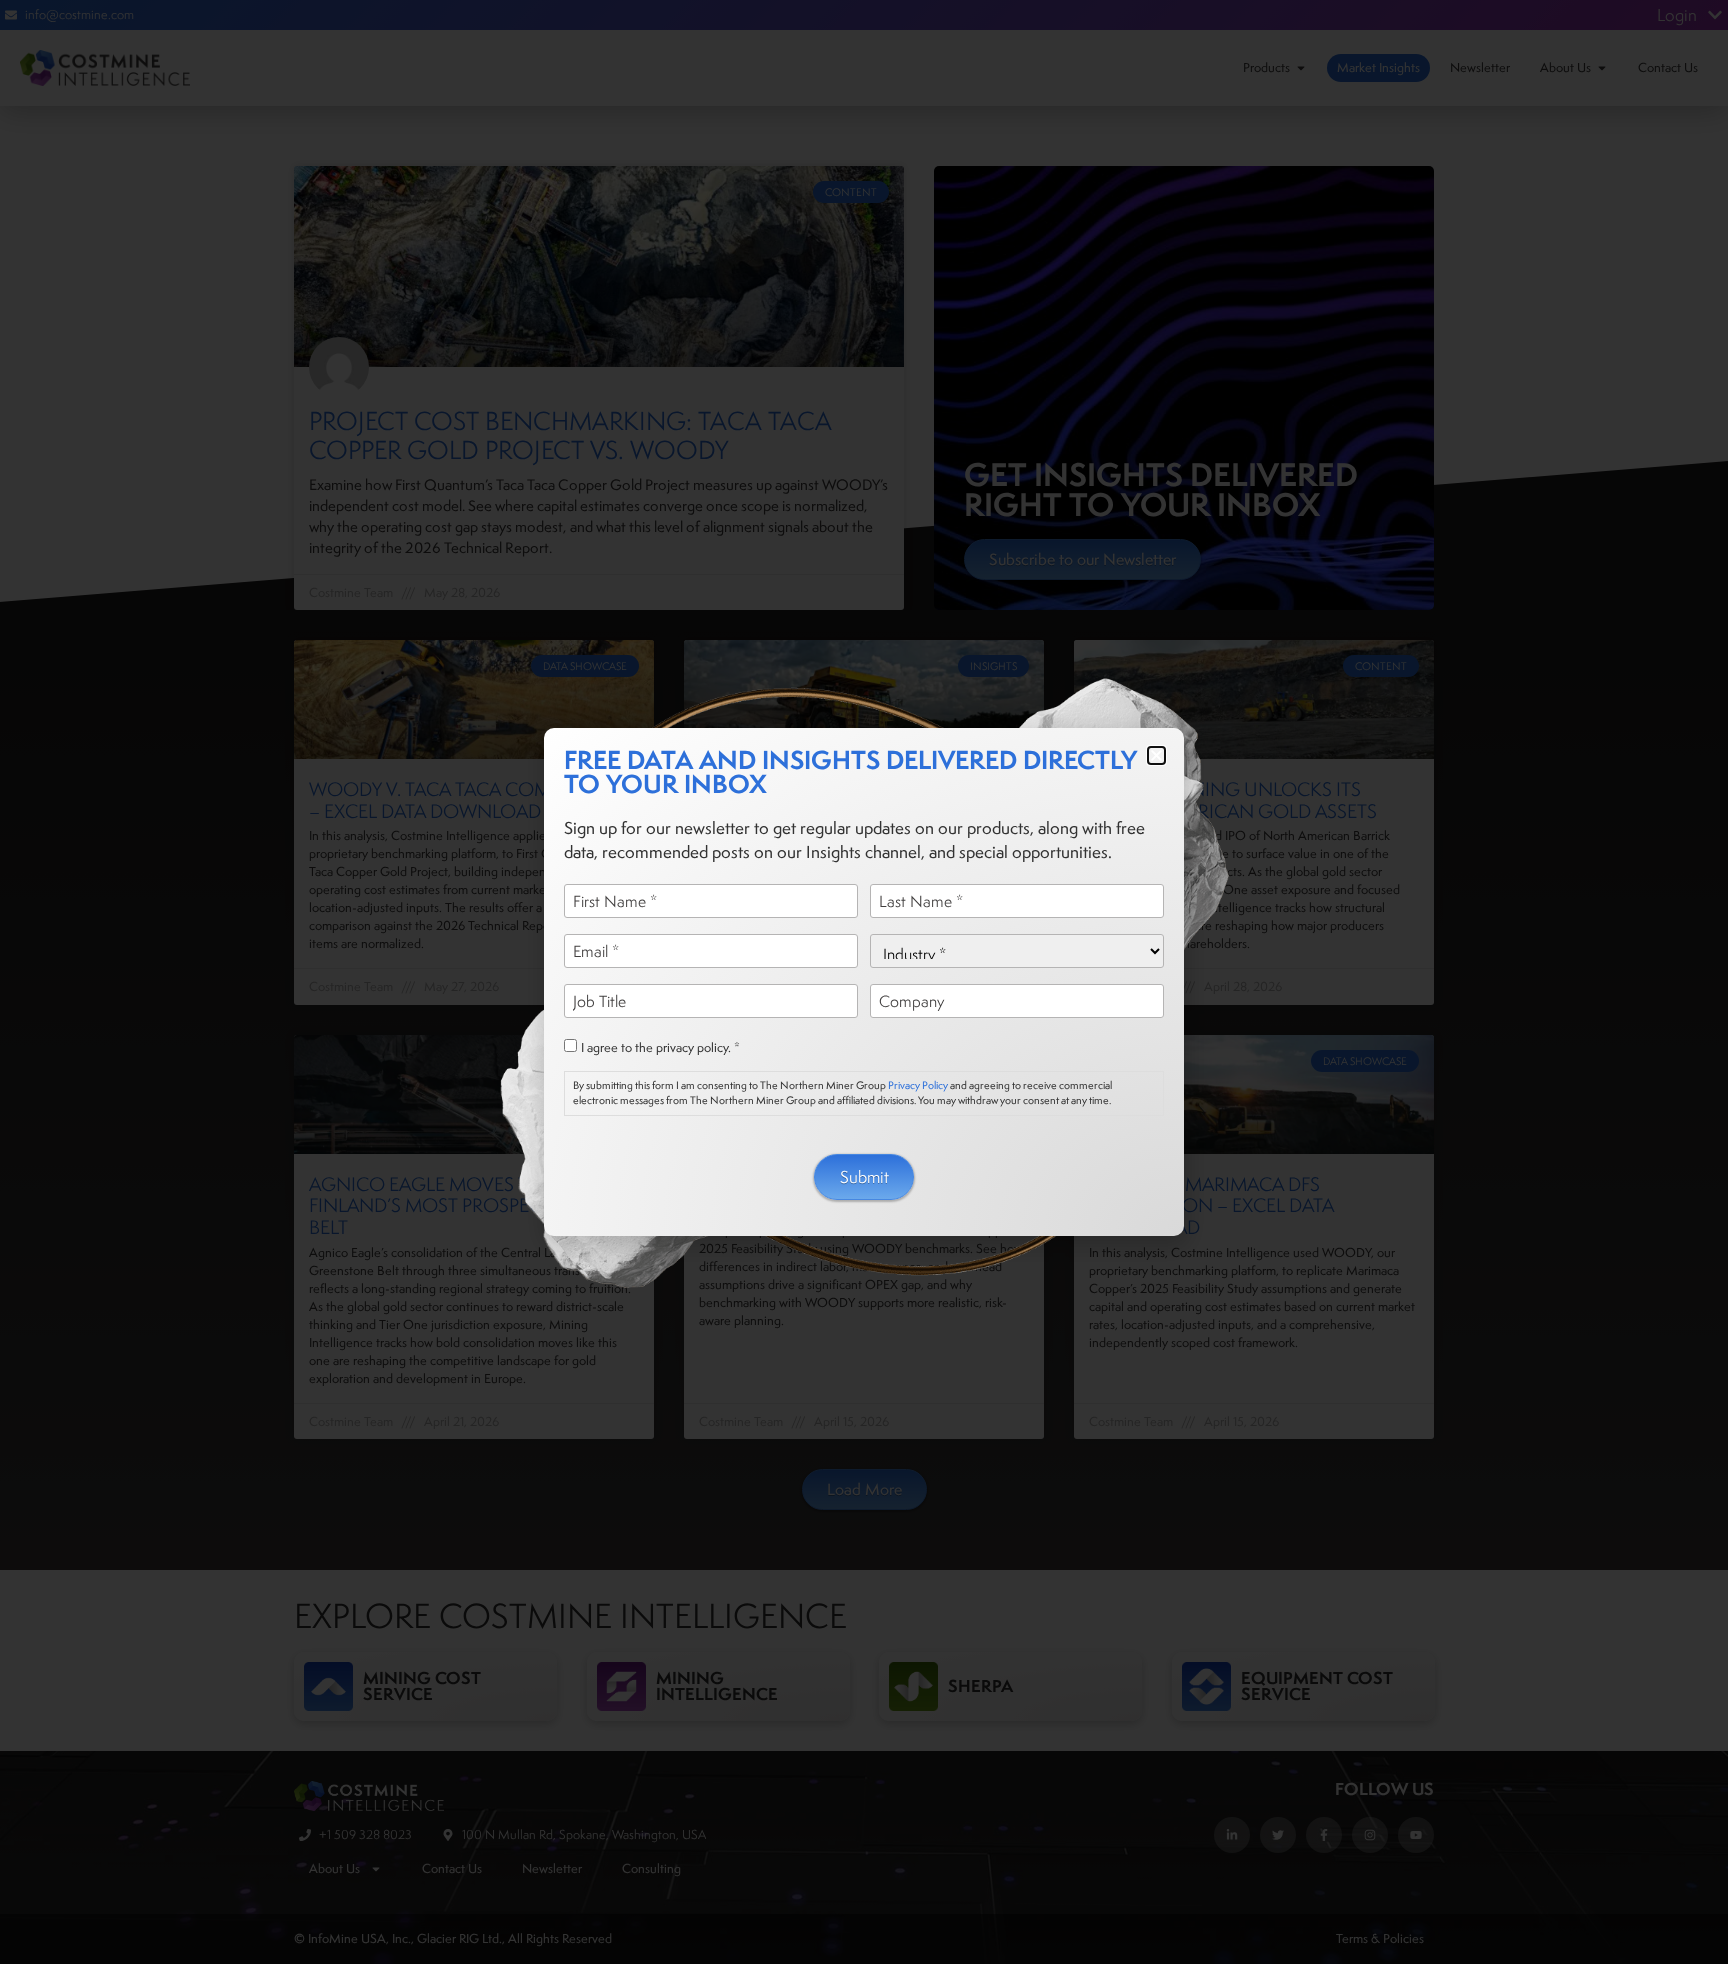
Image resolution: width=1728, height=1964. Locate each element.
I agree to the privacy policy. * (660, 1048)
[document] (864, 982)
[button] (1156, 755)
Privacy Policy (918, 1085)
